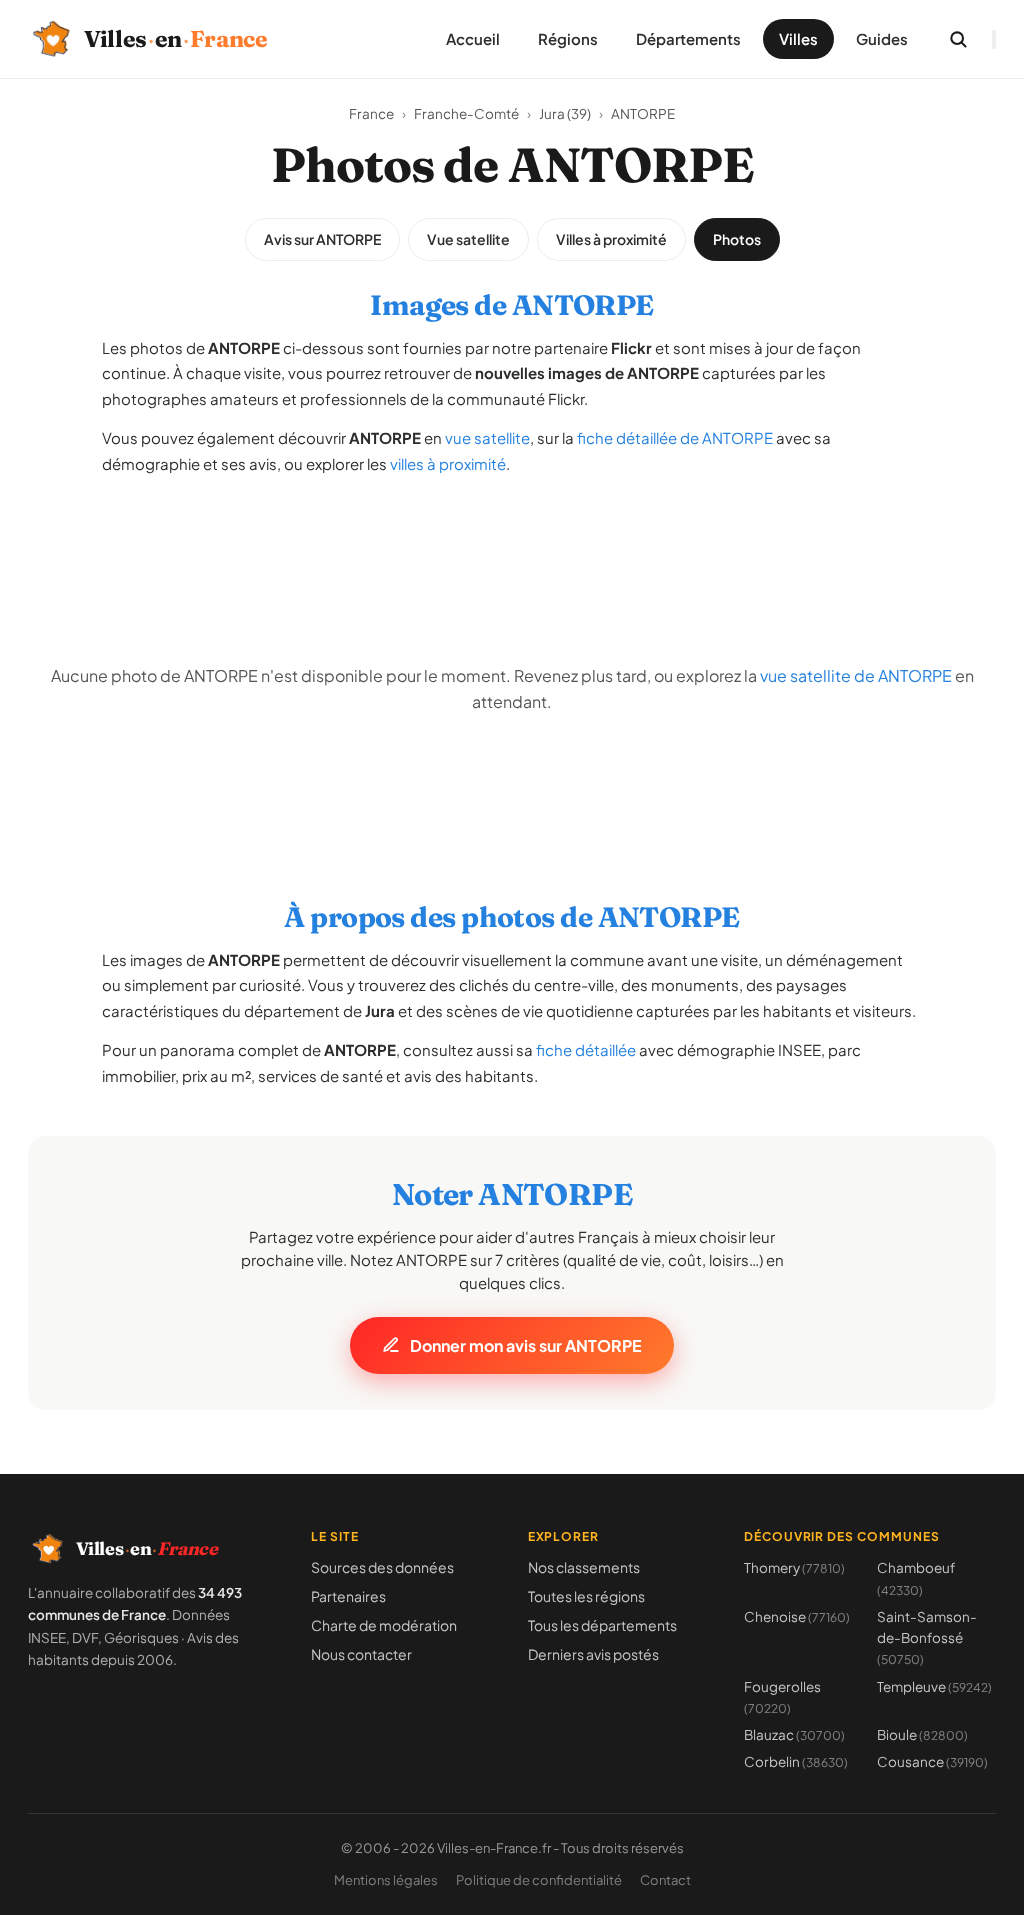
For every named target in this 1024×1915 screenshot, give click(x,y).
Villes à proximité (611, 239)
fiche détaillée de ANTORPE (675, 437)
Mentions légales (386, 1880)
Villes (798, 38)
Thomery (794, 1567)
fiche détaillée (586, 1049)
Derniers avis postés (593, 1654)
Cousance (932, 1761)
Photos (737, 239)
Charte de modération (384, 1625)
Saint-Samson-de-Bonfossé (927, 1638)
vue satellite (487, 437)
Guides (882, 38)
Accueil (473, 38)
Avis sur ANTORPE (322, 239)
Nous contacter (361, 1654)
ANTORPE (643, 113)
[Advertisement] (512, 539)
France (371, 113)
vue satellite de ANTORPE (856, 675)
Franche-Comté (466, 113)
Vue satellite (468, 239)
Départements (688, 38)
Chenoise (797, 1616)
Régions (568, 38)
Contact (665, 1880)
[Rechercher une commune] (958, 39)
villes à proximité (448, 463)
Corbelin (796, 1761)
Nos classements (584, 1567)
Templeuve (934, 1686)
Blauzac (794, 1734)
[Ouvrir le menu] (994, 39)
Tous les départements (602, 1625)
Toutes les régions (586, 1596)
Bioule (922, 1734)
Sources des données (382, 1567)
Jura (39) (565, 113)
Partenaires (348, 1596)
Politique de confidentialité (539, 1880)
